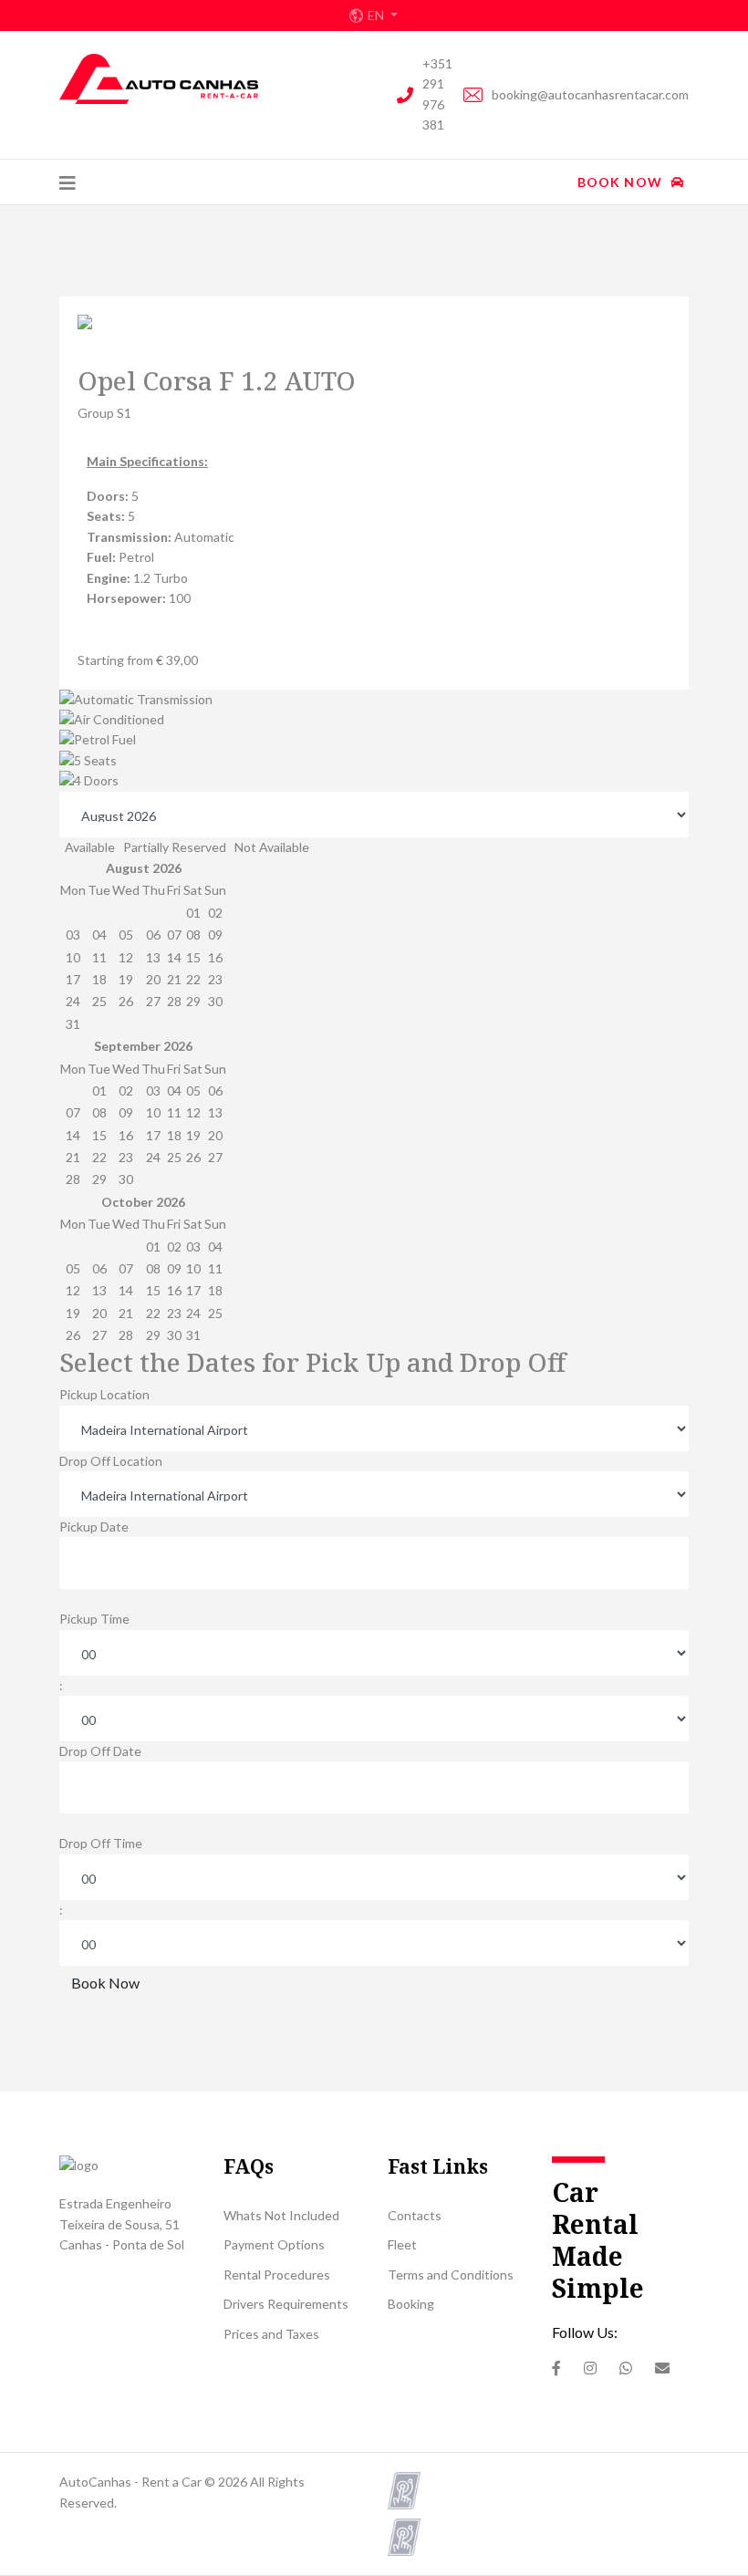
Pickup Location (104, 1394)
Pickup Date (94, 1527)
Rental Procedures (277, 2275)
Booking (411, 2304)
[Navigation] (68, 182)
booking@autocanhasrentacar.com (590, 94)
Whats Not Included (281, 2215)
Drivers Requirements (286, 2304)
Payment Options (274, 2244)
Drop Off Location (111, 1461)
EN (377, 16)
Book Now (622, 182)
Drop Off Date (100, 1751)
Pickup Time (94, 1619)
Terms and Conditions (451, 2275)
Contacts (415, 2215)
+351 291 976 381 (437, 94)
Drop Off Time (101, 1843)
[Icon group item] (556, 2368)
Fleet (402, 2244)
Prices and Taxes (271, 2334)
